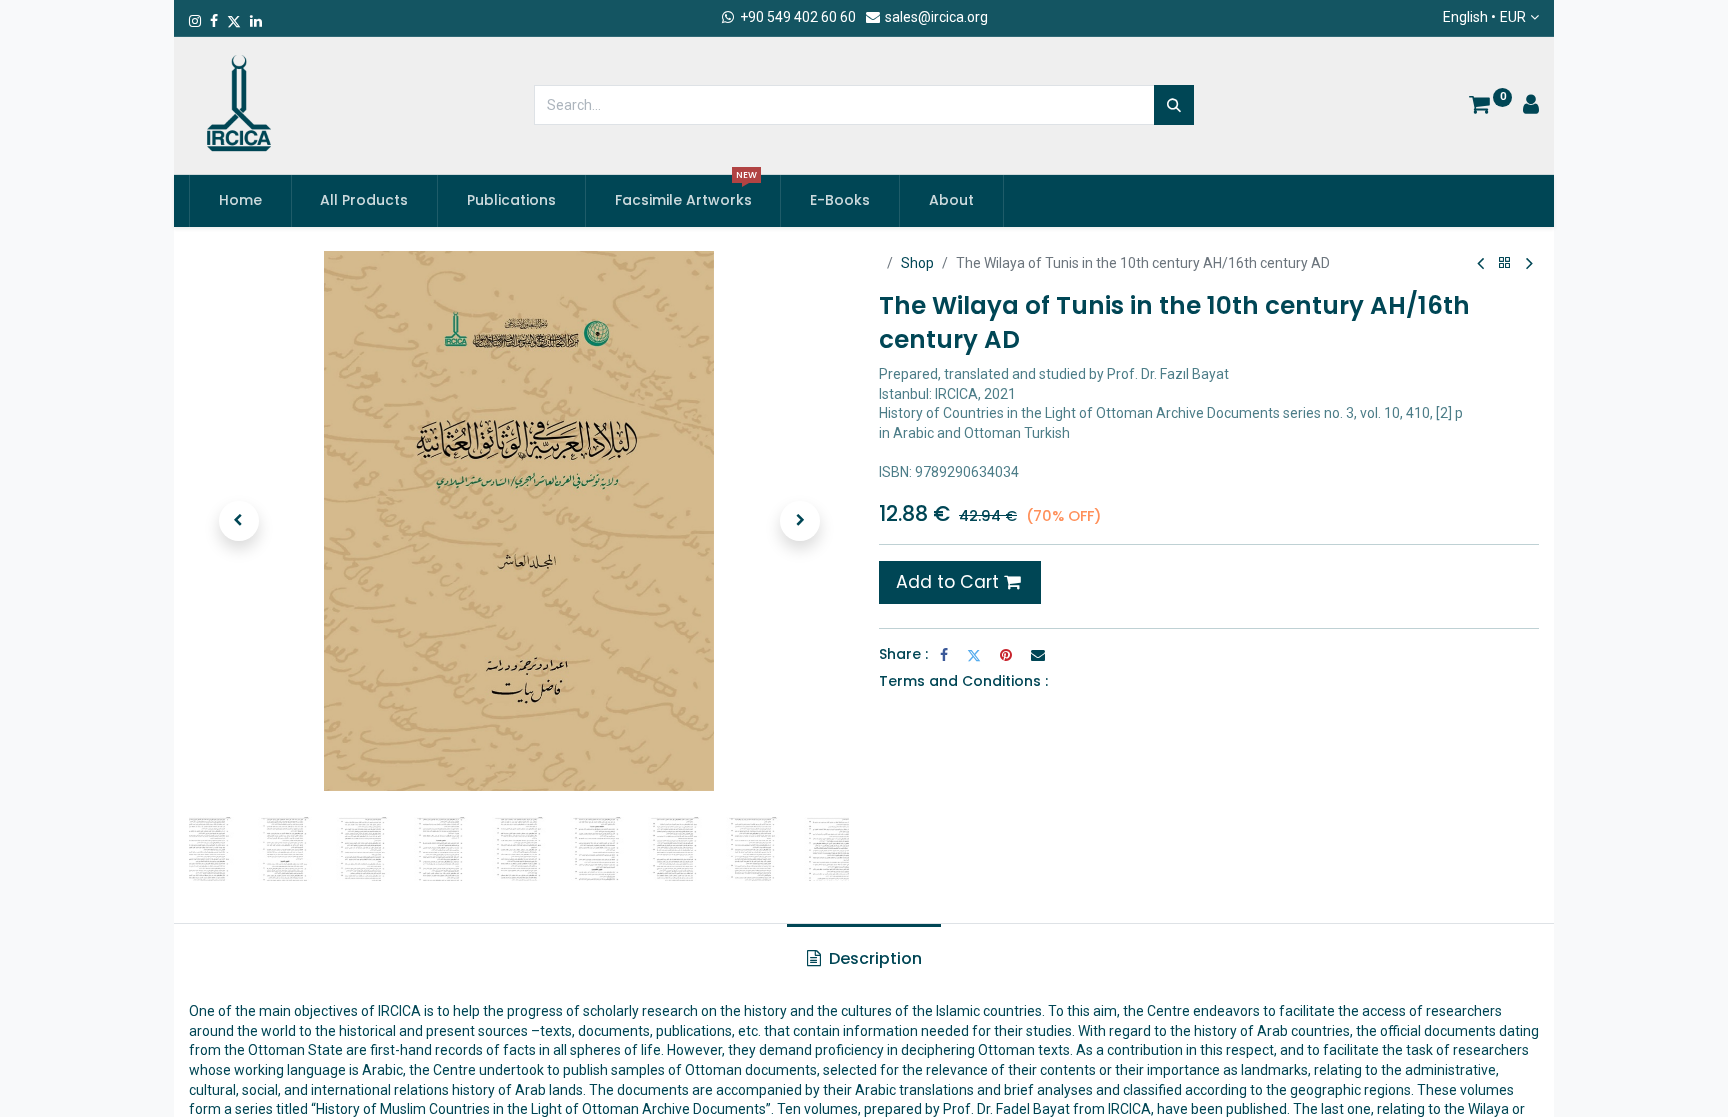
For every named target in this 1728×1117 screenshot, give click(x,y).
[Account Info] (1531, 107)
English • (1484, 17)
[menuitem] (240, 201)
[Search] (1174, 105)
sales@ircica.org (935, 17)
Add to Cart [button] (950, 582)
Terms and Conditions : (963, 681)
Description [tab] (873, 958)
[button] (238, 521)
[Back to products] (1505, 263)
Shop (917, 263)
